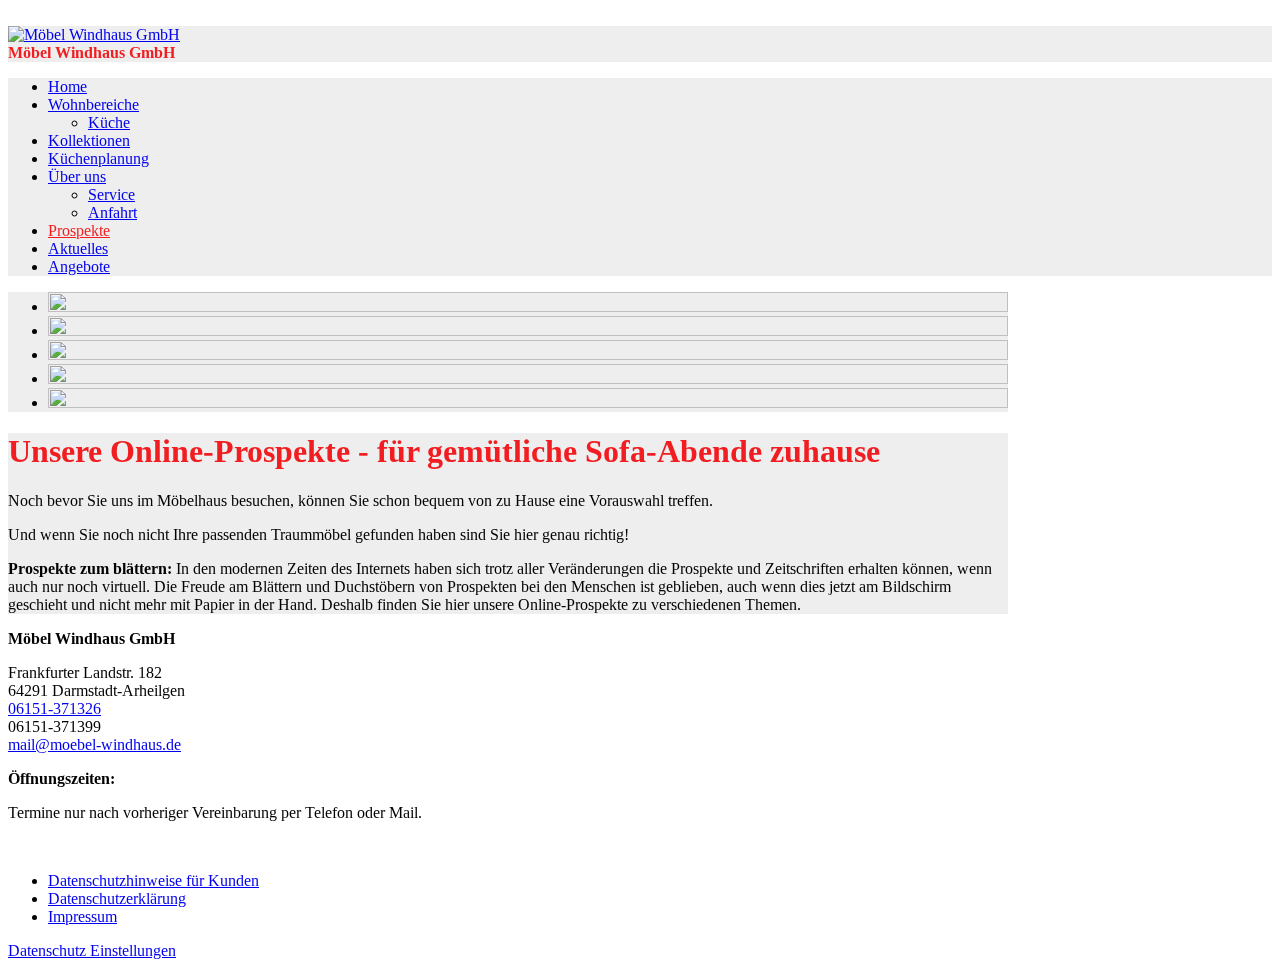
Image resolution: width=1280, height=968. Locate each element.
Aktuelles (78, 248)
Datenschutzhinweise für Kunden (153, 880)
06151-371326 (54, 708)
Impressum (82, 916)
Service (111, 194)
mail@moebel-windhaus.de (94, 744)
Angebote (79, 266)
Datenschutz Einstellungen (92, 950)
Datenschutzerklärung (117, 898)
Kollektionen (89, 140)
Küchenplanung (98, 158)
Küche (109, 122)
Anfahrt (112, 212)
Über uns (77, 176)
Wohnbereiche (93, 104)
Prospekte (79, 230)
